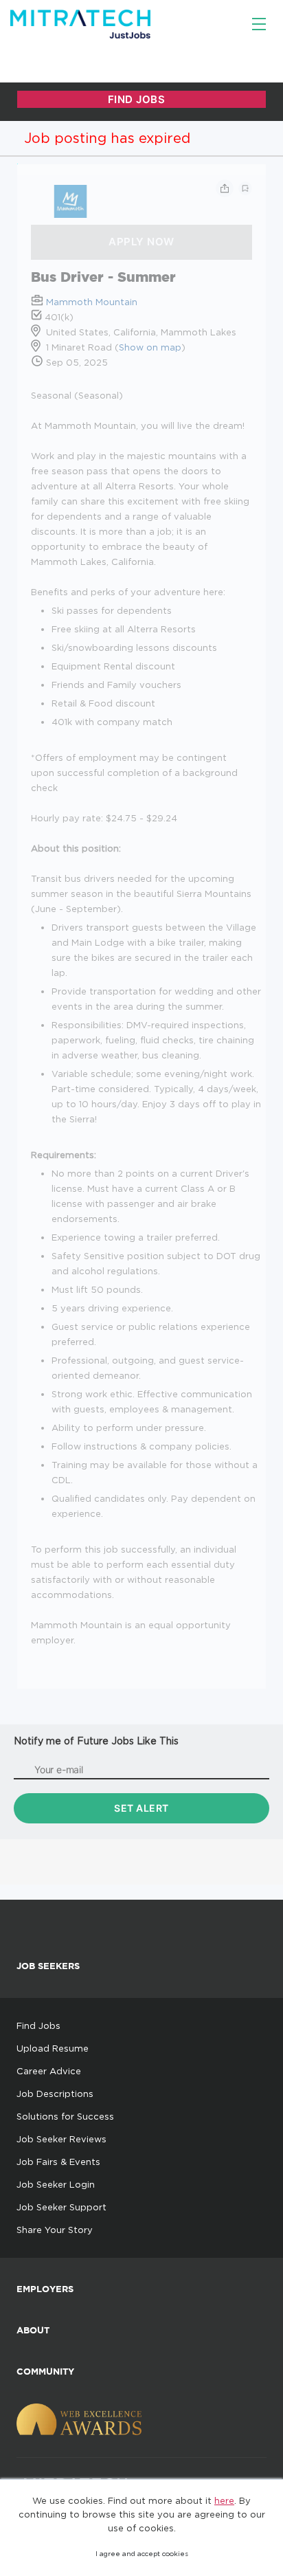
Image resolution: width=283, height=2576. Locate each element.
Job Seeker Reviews (61, 2139)
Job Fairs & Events (58, 2162)
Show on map (150, 347)
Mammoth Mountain (92, 302)
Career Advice (49, 2071)
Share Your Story (55, 2230)
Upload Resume (53, 2048)
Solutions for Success (65, 2116)
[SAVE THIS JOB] (245, 188)
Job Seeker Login (56, 2184)
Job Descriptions (55, 2094)
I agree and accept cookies (142, 2554)
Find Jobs (38, 2025)
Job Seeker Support (61, 2207)
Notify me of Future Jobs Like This (96, 1741)
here (224, 2500)
